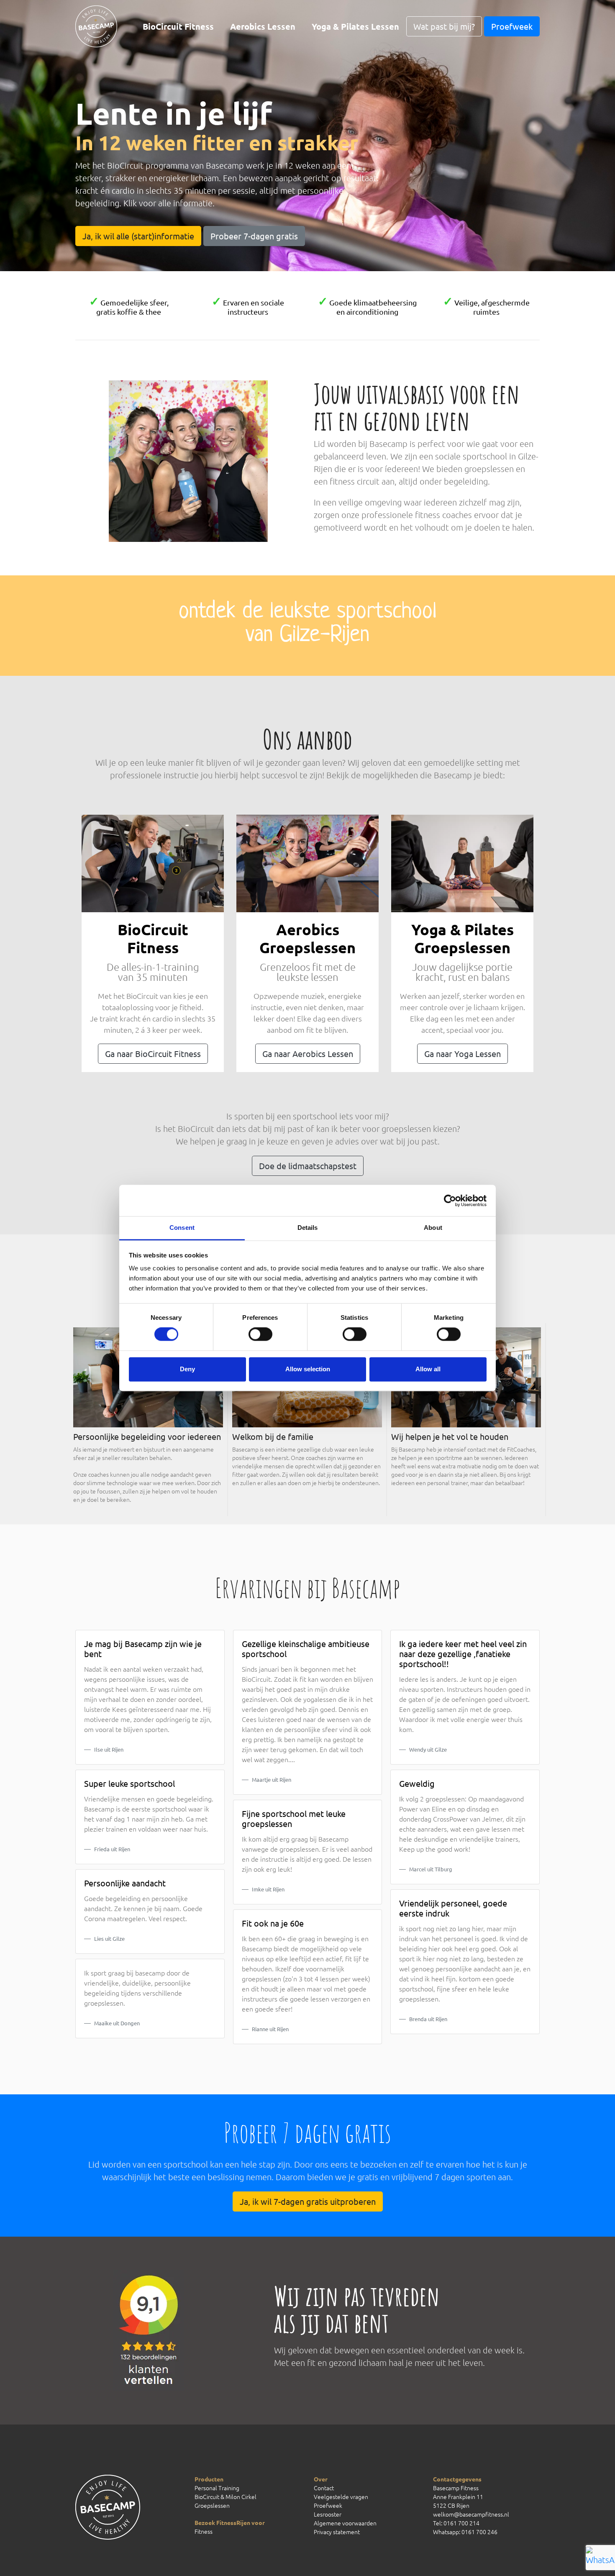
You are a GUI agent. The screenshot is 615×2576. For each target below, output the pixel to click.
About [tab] (433, 1228)
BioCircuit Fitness (178, 26)
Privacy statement (337, 2532)
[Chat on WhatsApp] (596, 2557)
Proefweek (512, 26)
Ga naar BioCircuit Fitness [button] (153, 1053)
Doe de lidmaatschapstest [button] (308, 1166)
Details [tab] (308, 1228)
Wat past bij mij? (444, 26)
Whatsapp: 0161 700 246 (465, 2532)
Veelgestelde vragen (341, 2496)
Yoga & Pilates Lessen (355, 26)
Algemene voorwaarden (345, 2523)
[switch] (260, 1334)
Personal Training (217, 2488)
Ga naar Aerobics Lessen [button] (308, 1053)
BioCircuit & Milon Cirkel (225, 2496)
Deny (187, 1369)
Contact (324, 2488)
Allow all (428, 1369)
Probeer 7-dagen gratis (254, 236)
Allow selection (308, 1369)
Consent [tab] (182, 1228)
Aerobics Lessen (263, 26)
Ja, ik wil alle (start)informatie (138, 236)
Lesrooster (328, 2514)
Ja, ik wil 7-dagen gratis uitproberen (308, 2201)
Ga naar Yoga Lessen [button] (463, 1053)
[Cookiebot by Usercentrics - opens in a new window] (450, 1201)
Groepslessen (212, 2505)
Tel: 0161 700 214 (456, 2523)
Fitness (204, 2531)
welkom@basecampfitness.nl (471, 2514)
